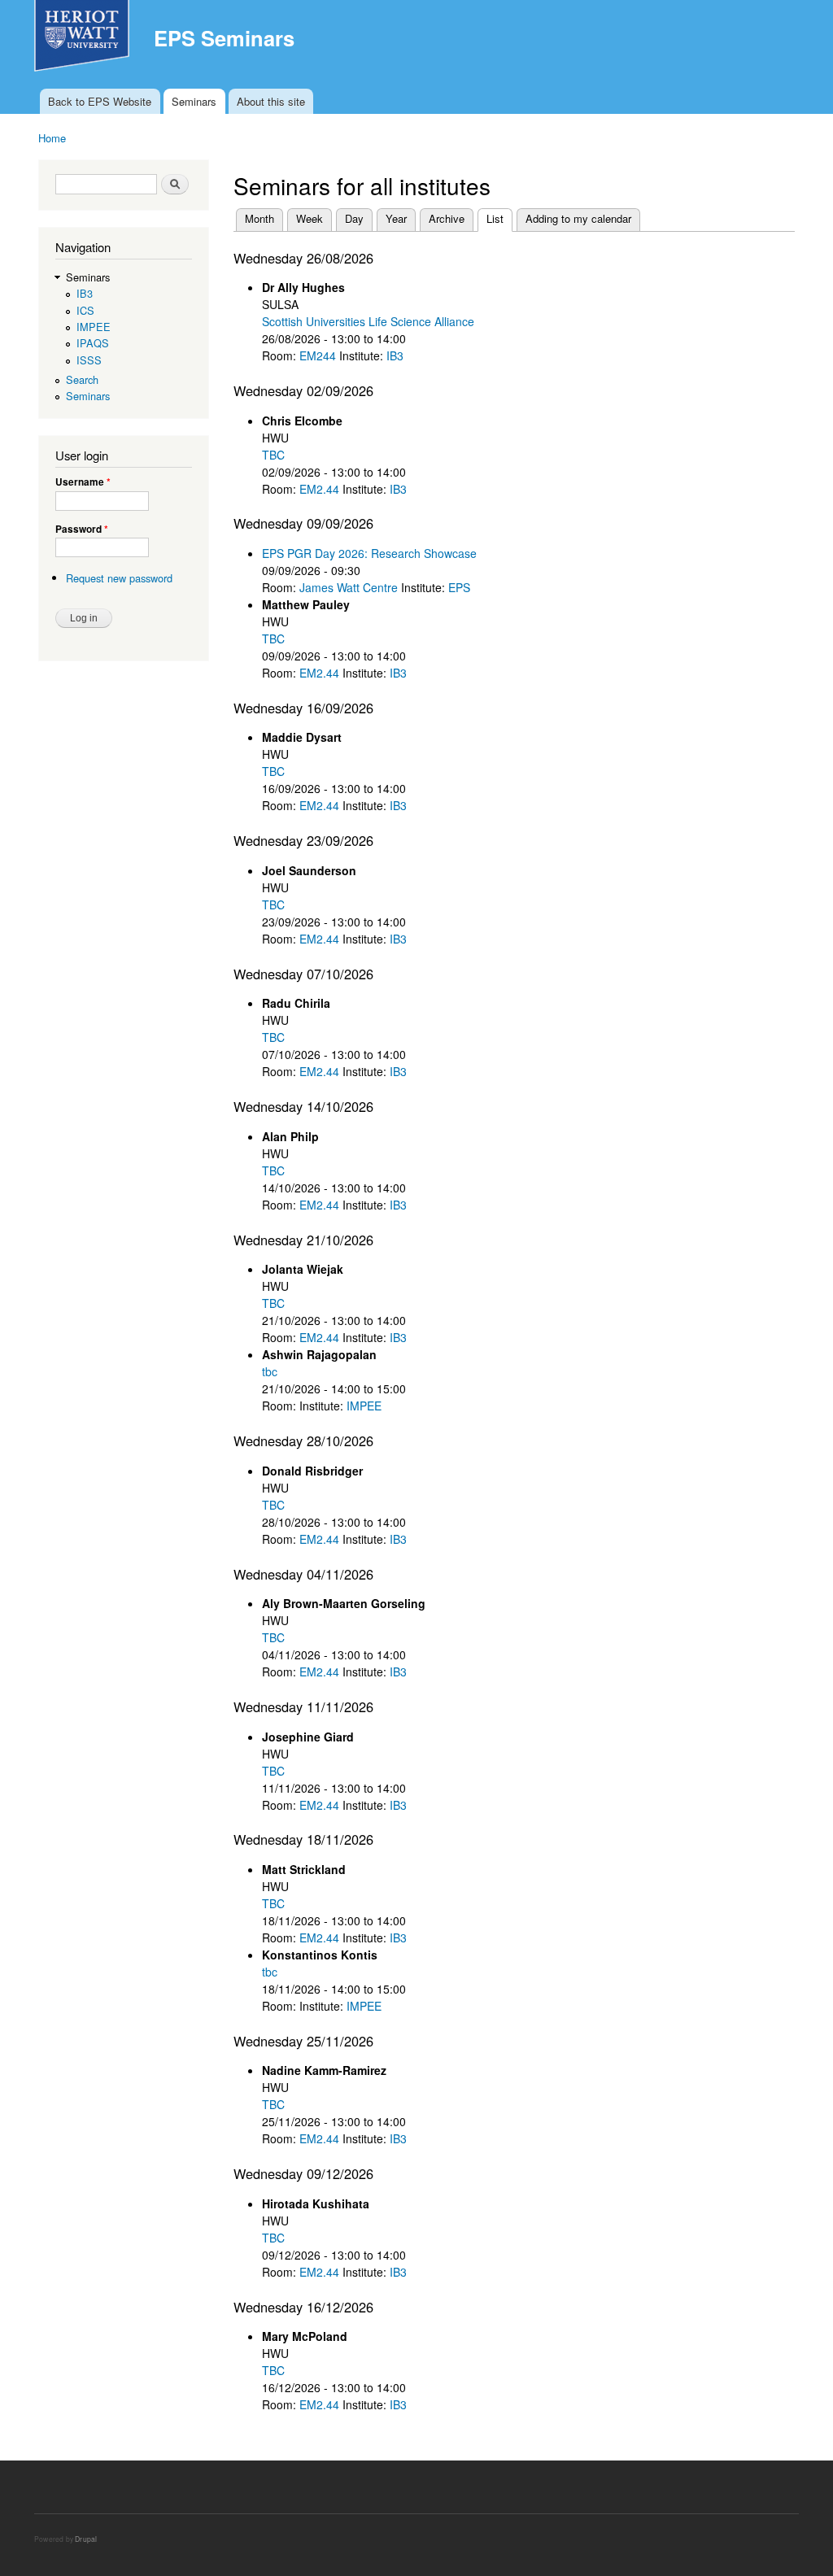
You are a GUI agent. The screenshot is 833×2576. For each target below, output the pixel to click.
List (499, 218)
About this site (271, 101)
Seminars (194, 101)
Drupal (86, 2539)
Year (396, 218)
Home (52, 138)
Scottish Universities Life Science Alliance (368, 321)
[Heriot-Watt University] (84, 44)
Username (83, 482)
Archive (447, 218)
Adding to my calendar (578, 218)
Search (82, 379)
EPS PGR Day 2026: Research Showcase (369, 553)
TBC (273, 455)
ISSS (89, 360)
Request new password (119, 578)
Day (354, 218)
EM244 (318, 355)
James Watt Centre (349, 587)
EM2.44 (319, 489)
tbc (270, 1371)
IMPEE (94, 327)
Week (310, 218)
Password (82, 530)
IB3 (85, 293)
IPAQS (93, 343)
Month (259, 218)
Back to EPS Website (100, 101)
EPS (459, 587)
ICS (85, 310)
